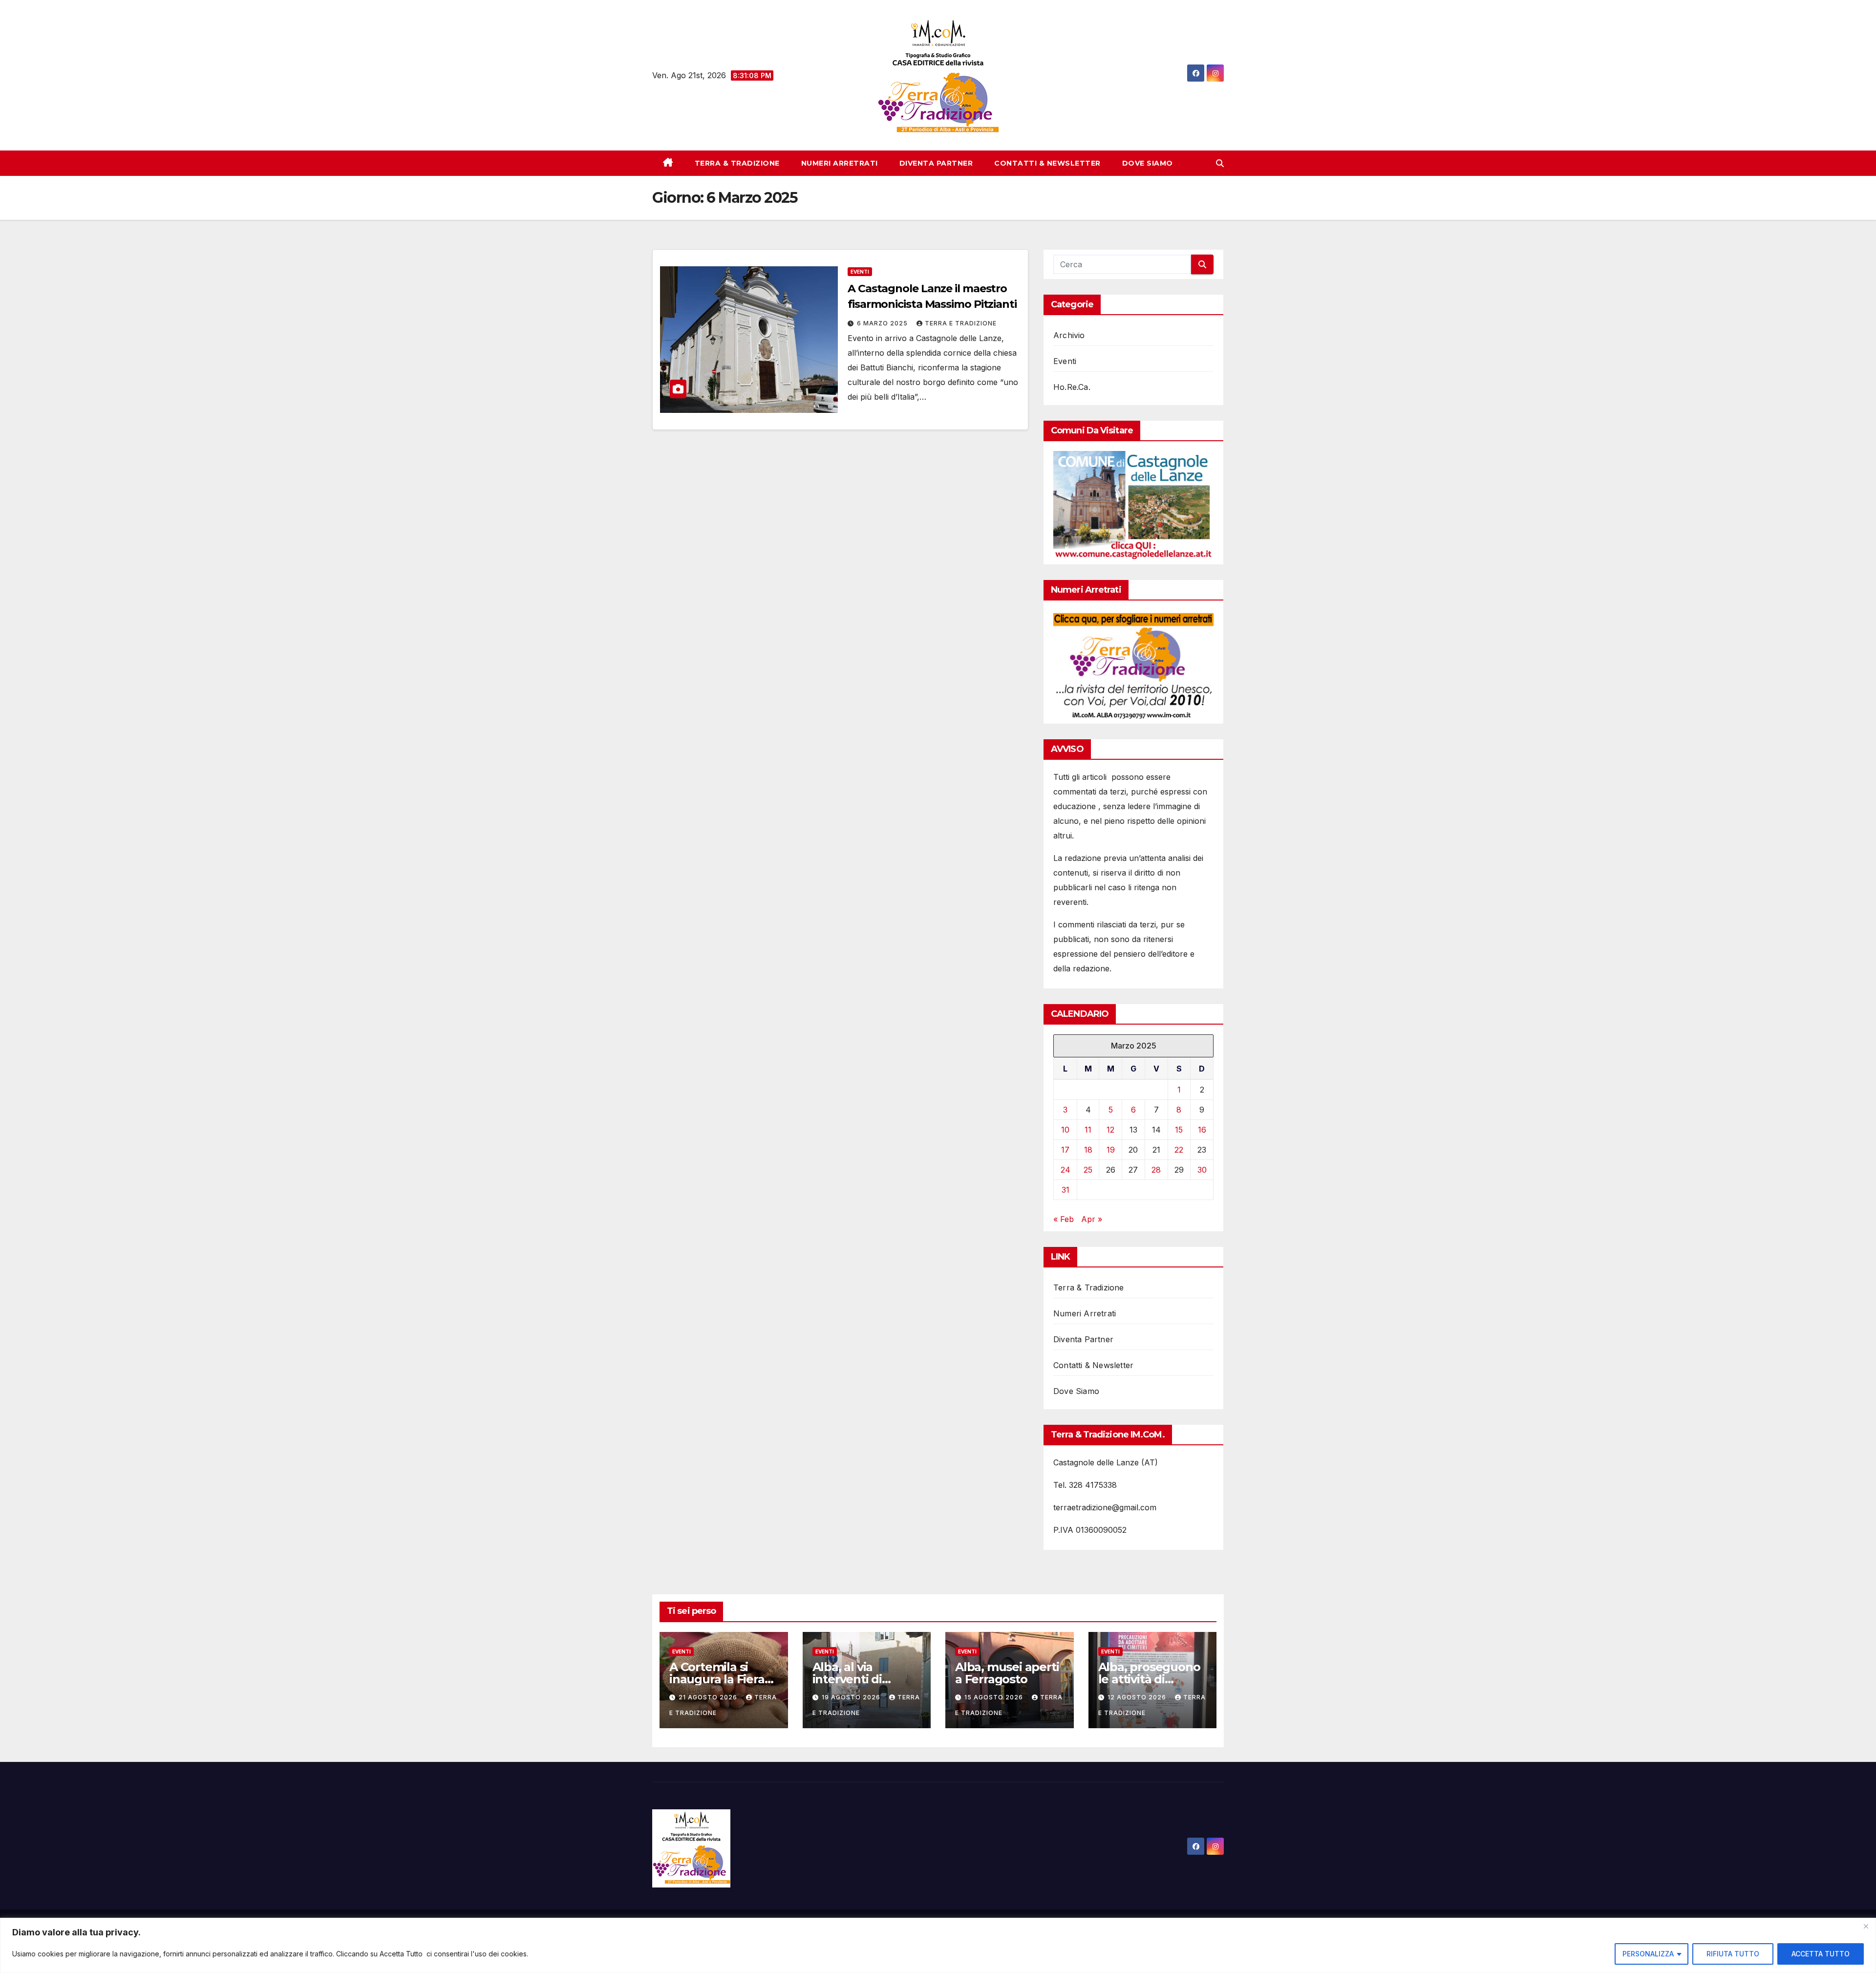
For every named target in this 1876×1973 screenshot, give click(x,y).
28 (1156, 1170)
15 (1179, 1130)
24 (1066, 1170)
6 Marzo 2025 (883, 323)
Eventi (860, 272)
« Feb (1064, 1219)
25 (1088, 1170)
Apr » (1092, 1219)
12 (1110, 1130)
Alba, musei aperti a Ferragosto (1007, 1673)
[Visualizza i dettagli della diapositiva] (1133, 505)
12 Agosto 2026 (1138, 1697)
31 (1066, 1190)
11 (1088, 1130)
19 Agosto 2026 (852, 1697)
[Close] (1866, 1926)
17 (1065, 1150)
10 (1065, 1130)
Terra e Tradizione (961, 323)
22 (1179, 1150)
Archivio (1069, 335)
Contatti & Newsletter (1047, 163)
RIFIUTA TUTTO (1733, 1954)
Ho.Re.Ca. (1072, 387)
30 (1202, 1170)
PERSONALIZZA (1648, 1954)
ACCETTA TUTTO (1821, 1954)
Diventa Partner (936, 163)
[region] (938, 1945)
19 (1111, 1150)
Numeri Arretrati (840, 163)
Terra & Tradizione (737, 163)
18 (1088, 1150)
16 (1202, 1130)
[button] (1220, 163)
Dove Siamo (1148, 163)
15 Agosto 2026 (995, 1697)
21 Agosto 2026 (709, 1697)
